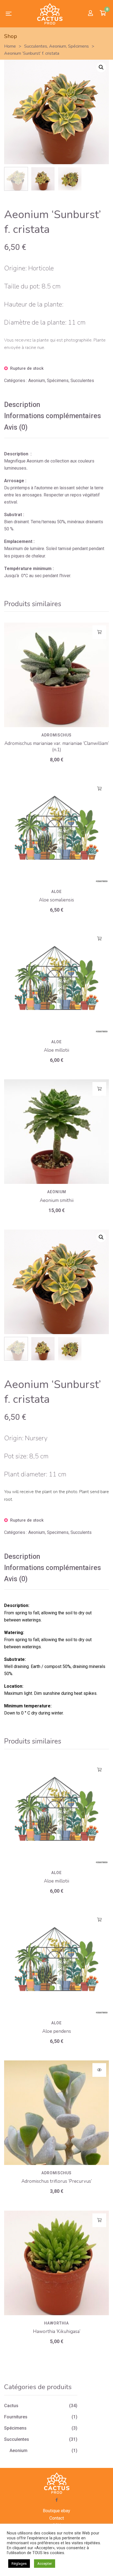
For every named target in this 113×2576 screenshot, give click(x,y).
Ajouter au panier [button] (99, 632)
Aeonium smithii (57, 1200)
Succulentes (82, 381)
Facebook (57, 2500)
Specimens (58, 1532)
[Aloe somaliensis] (56, 831)
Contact (57, 2518)
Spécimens (58, 381)
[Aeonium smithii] (56, 1132)
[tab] (56, 405)
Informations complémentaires (53, 416)
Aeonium (37, 381)
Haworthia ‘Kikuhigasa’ (57, 2331)
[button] (101, 67)
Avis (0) (16, 427)
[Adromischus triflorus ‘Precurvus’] (56, 2113)
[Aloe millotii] (56, 982)
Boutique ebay (56, 2511)
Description (22, 405)
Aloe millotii (56, 1050)
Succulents (81, 1532)
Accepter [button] (45, 2564)
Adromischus (56, 735)
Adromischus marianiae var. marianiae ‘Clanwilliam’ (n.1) (57, 747)
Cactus (11, 2406)
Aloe (56, 892)
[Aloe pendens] (56, 1963)
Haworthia (56, 2323)
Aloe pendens (57, 2031)
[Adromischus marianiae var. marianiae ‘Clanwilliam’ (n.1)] (56, 675)
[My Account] (91, 14)
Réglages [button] (19, 2564)
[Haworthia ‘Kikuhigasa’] (56, 2263)
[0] (103, 14)
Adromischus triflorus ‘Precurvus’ (57, 2181)
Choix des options (99, 2070)
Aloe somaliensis (56, 900)
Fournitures (16, 2417)
